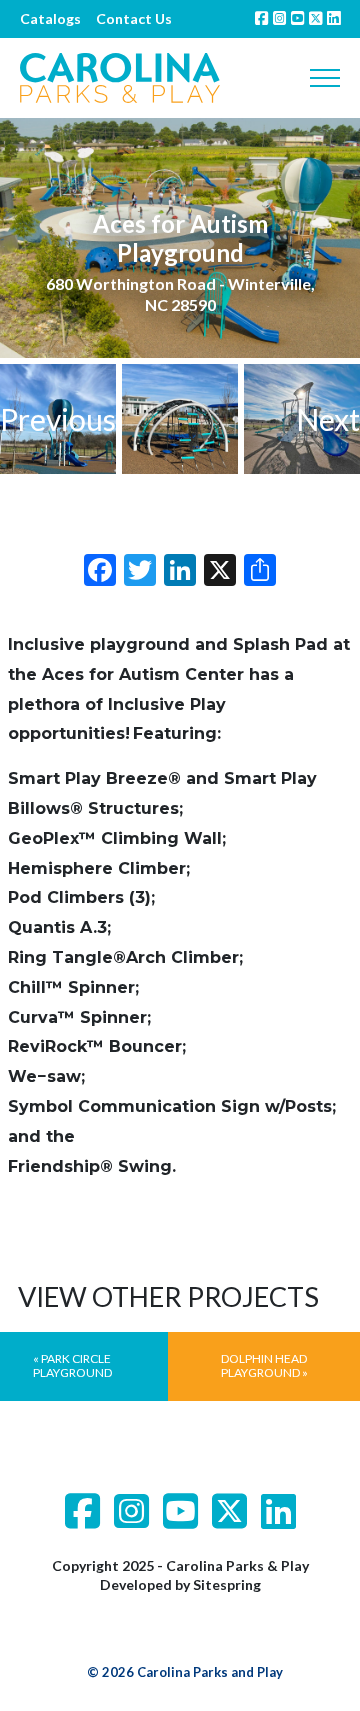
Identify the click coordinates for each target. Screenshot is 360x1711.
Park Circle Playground (72, 1365)
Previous (58, 419)
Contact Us (134, 18)
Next (328, 419)
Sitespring (227, 1584)
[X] (220, 572)
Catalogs (50, 18)
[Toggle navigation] (325, 78)
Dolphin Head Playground (264, 1365)
